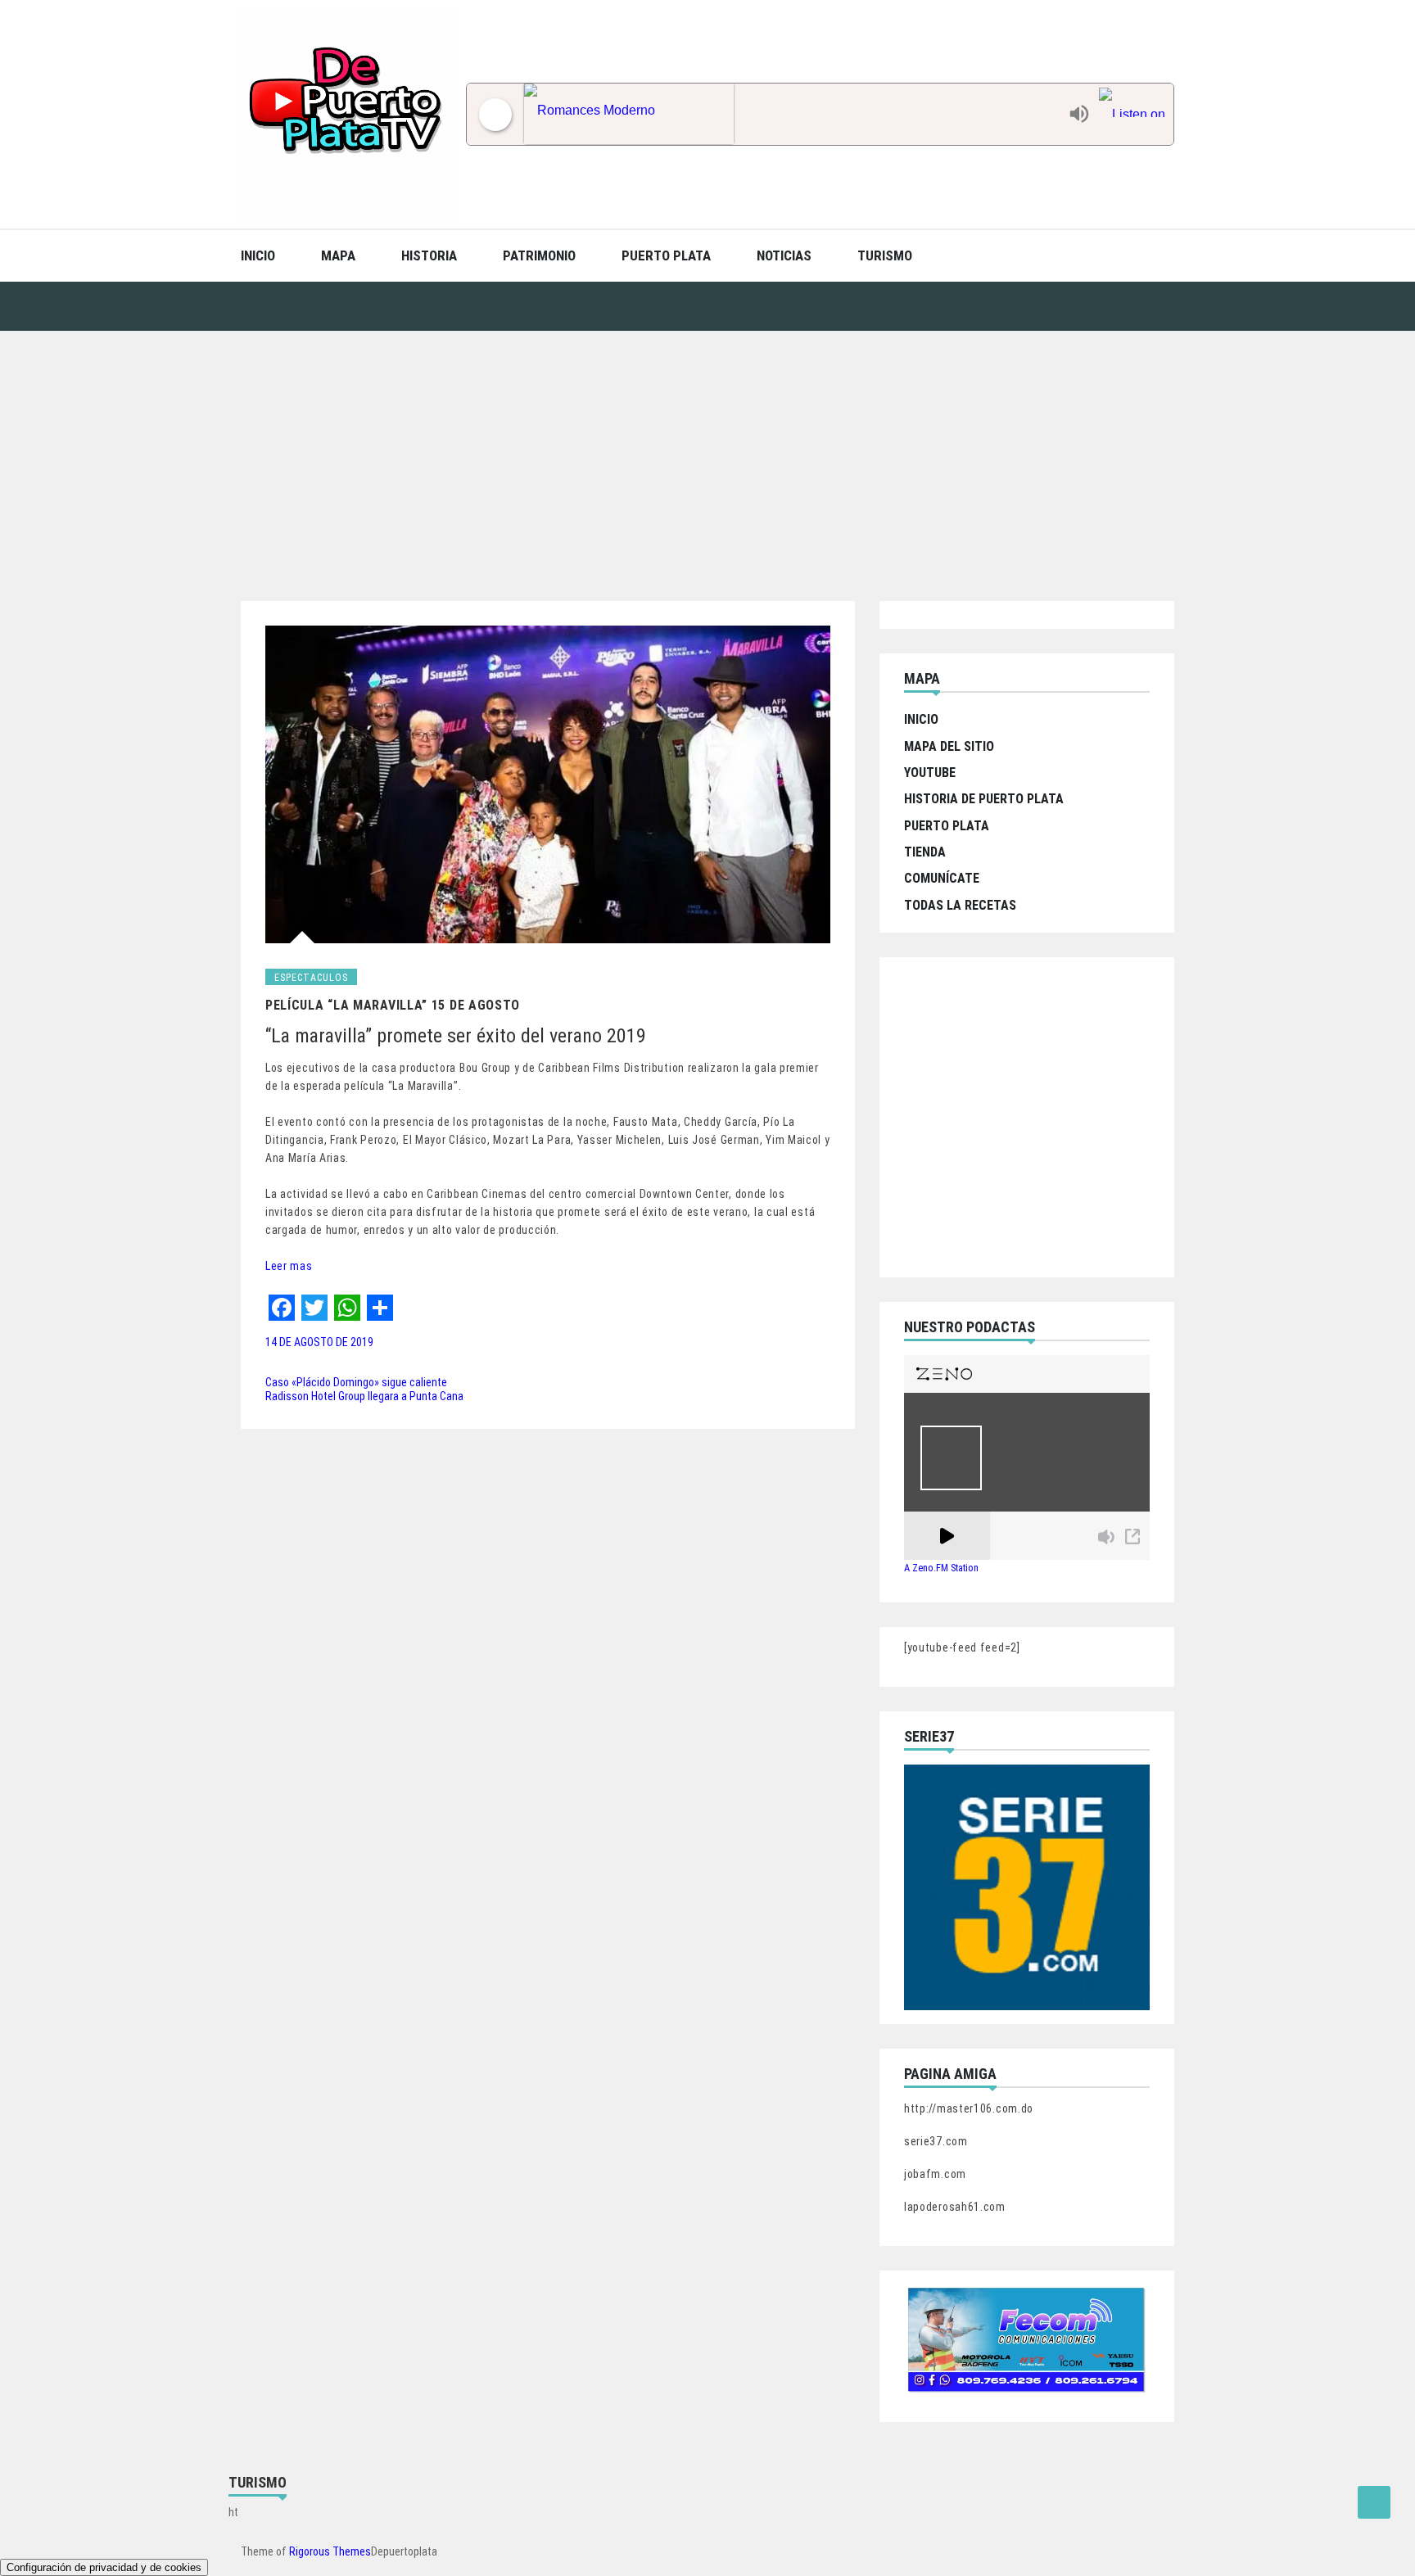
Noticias (784, 255)
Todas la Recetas (960, 905)
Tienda (925, 852)
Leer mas (289, 1266)
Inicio (258, 255)
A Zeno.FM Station (941, 1568)
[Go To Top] (1374, 2502)
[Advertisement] (707, 454)
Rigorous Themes (330, 2551)
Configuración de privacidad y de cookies (104, 2567)
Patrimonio (539, 255)
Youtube (930, 773)
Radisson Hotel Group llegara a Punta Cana (364, 1396)
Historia (429, 255)
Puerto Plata (666, 255)
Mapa (338, 255)
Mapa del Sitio (949, 746)
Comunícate (942, 878)
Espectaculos (311, 978)
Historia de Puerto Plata (984, 799)
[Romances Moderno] (792, 114)
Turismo (885, 255)
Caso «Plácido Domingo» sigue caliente (356, 1382)
